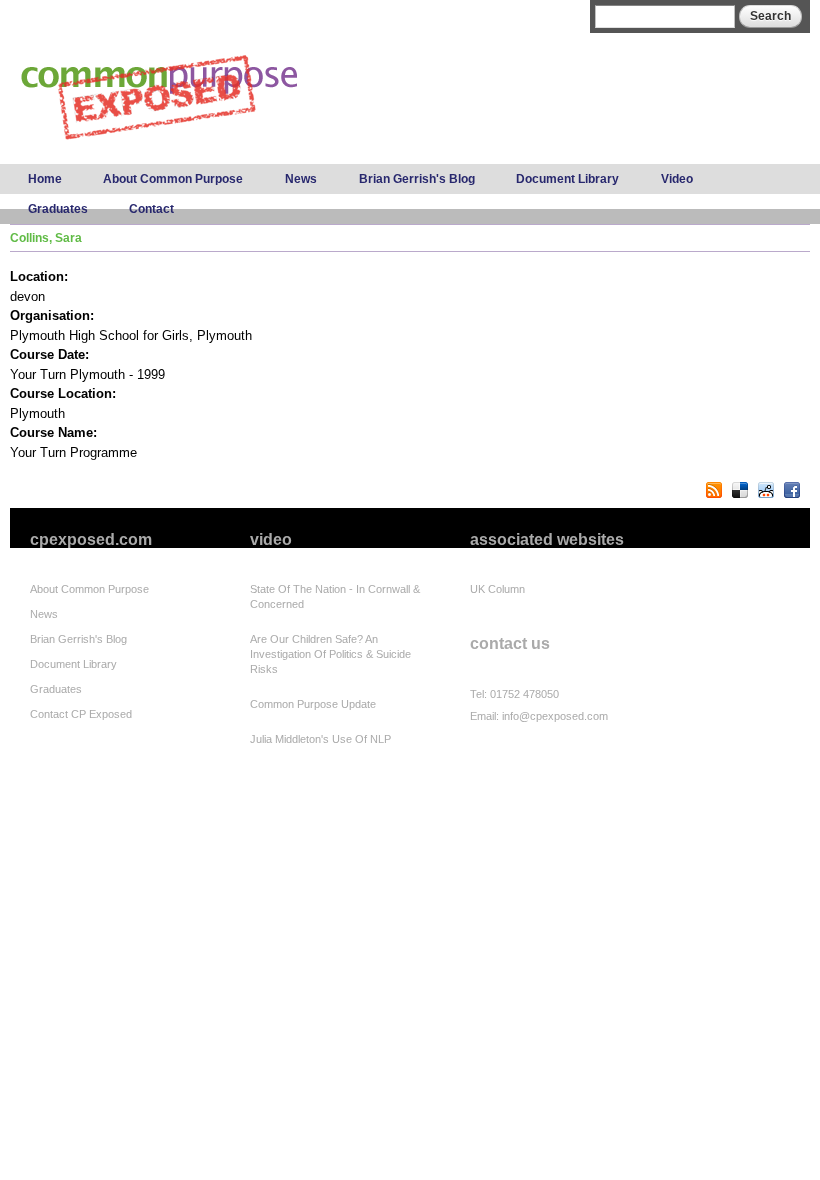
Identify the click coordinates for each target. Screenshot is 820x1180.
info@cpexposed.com (555, 716)
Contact (151, 209)
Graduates (58, 209)
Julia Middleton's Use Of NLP (320, 739)
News (301, 179)
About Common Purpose (173, 179)
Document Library (567, 179)
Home (45, 179)
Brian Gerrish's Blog (417, 179)
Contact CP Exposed (81, 714)
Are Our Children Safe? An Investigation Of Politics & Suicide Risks (330, 654)
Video (677, 179)
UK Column (497, 589)
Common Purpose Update (313, 704)
